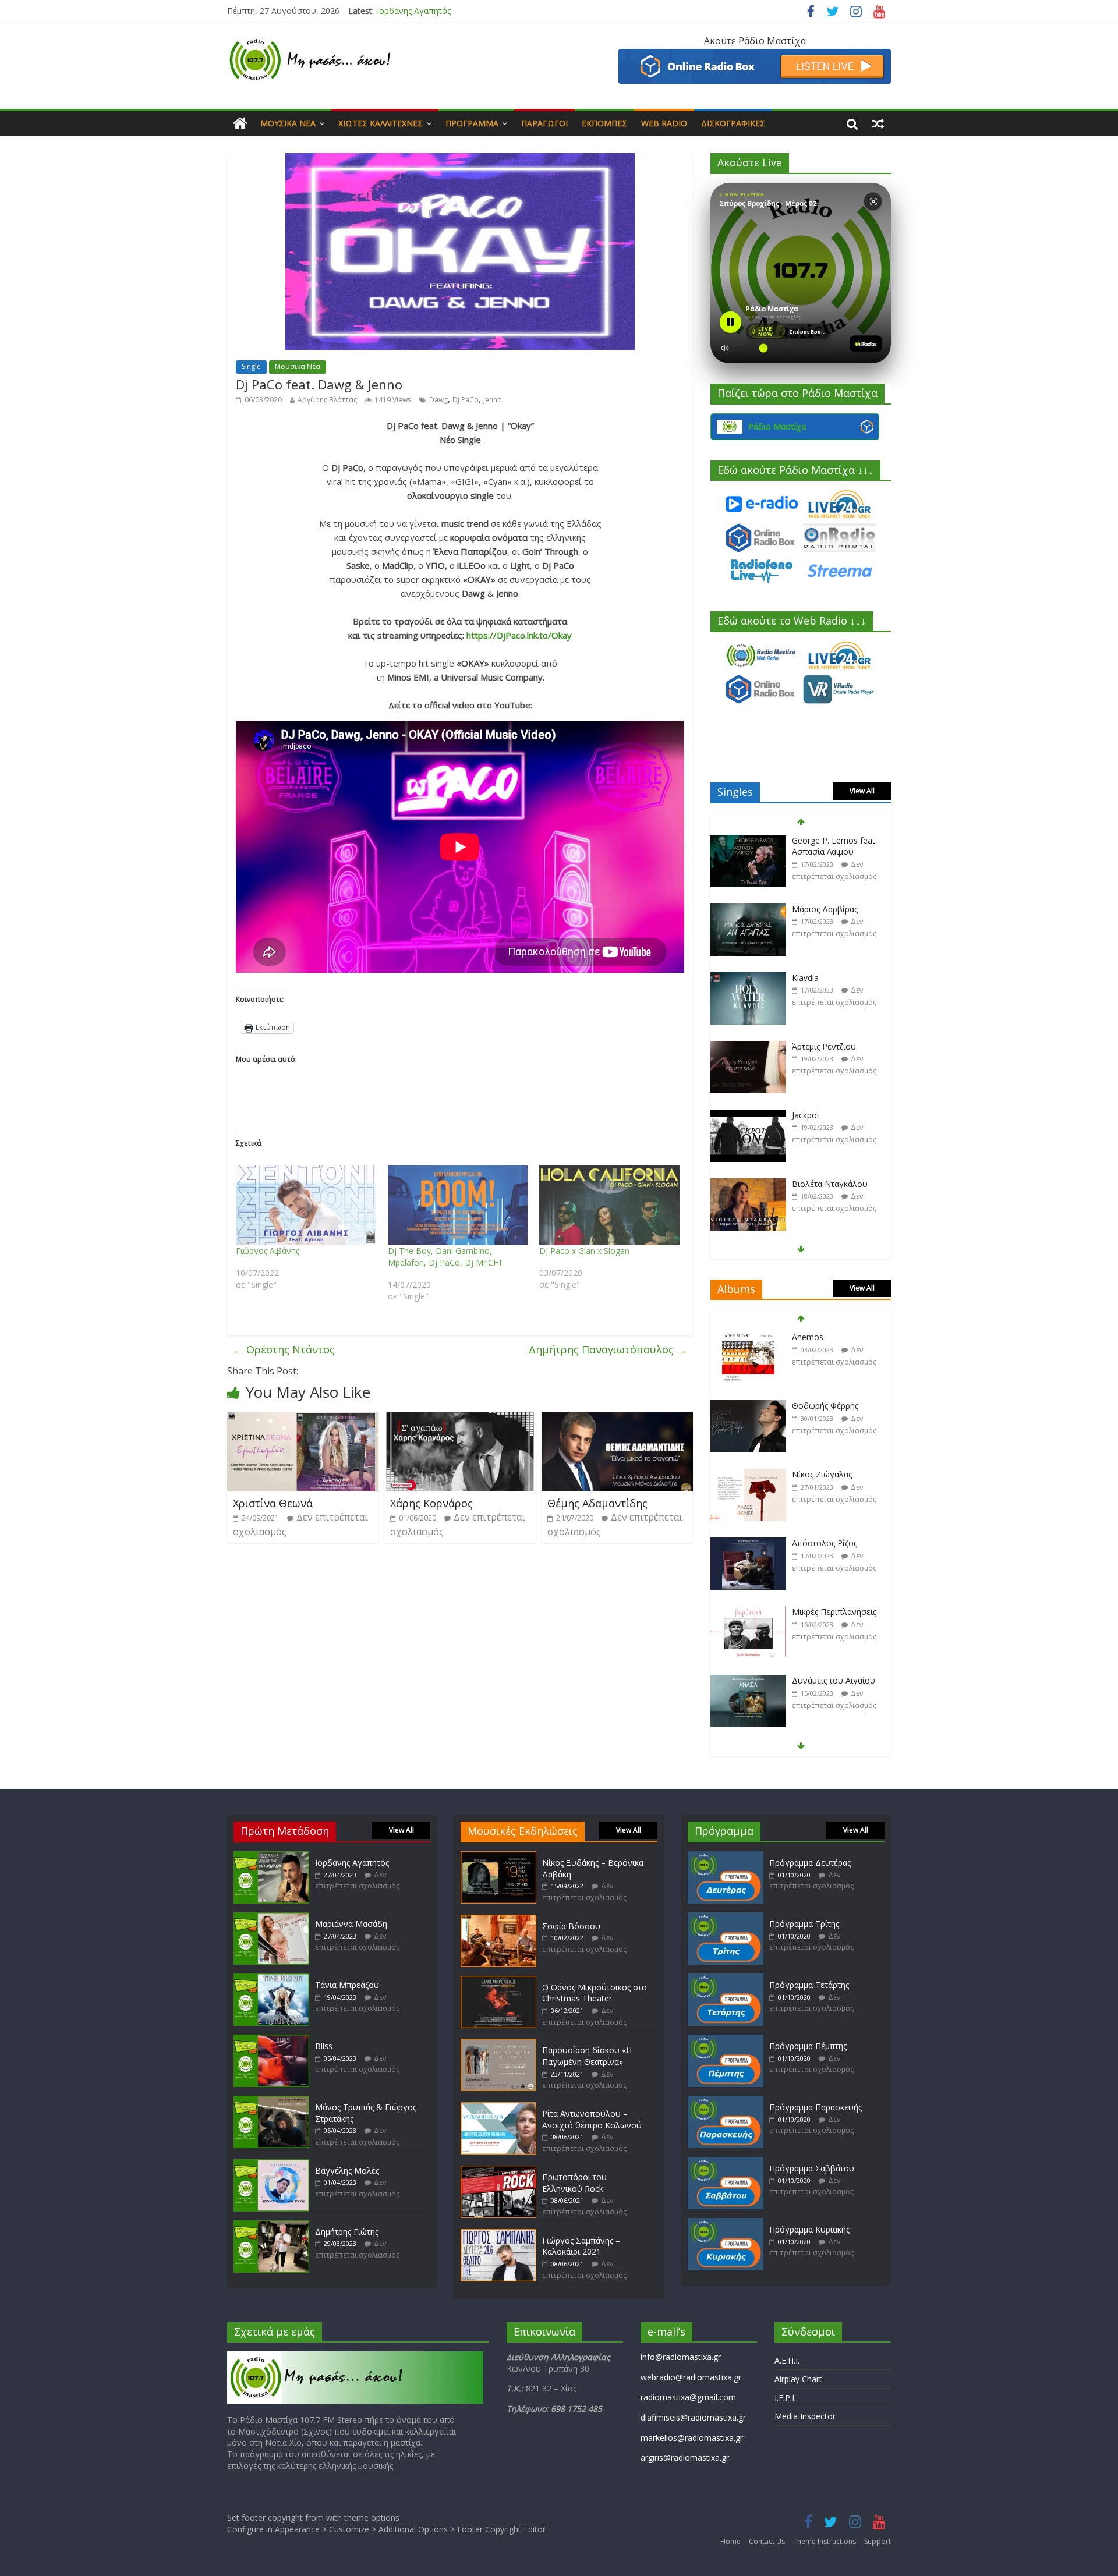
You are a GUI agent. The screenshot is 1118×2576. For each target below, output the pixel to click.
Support (878, 2541)
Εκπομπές (604, 123)
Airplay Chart (798, 2379)
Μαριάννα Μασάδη (413, 11)
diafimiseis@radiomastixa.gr (693, 2417)
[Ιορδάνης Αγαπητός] (271, 1857)
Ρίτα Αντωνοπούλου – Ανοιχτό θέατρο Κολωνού (592, 2119)
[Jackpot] (748, 1047)
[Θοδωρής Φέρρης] (748, 1337)
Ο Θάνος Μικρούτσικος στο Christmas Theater (595, 1993)
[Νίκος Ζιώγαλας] (748, 1406)
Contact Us (767, 2541)
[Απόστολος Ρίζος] (748, 1475)
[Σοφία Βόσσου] (498, 1920)
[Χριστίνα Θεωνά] (303, 1419)
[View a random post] (878, 123)
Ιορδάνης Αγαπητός (352, 1863)
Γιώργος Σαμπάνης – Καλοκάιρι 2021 (581, 2246)
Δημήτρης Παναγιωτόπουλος (608, 1349)
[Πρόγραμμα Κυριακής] (726, 2224)
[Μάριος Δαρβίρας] (748, 841)
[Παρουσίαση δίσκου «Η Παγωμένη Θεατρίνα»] (498, 2044)
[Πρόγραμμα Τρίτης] (726, 1918)
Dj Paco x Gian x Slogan (584, 1251)
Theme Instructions (825, 2541)
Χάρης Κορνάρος (431, 1503)
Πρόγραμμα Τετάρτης (809, 1985)
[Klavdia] (748, 910)
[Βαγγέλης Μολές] (271, 2165)
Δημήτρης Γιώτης (347, 2232)
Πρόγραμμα (472, 123)
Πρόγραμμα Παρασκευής (815, 2107)
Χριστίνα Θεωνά (273, 1503)
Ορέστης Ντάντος (284, 1349)
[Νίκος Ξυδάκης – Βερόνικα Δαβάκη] (498, 1857)
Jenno (493, 400)
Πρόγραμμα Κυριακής (809, 2229)
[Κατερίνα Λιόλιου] (748, 1184)
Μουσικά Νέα (288, 123)
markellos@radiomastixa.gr (692, 2438)
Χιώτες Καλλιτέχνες (381, 123)
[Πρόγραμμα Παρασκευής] (726, 2101)
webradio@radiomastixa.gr (691, 2377)
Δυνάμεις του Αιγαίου (834, 1612)
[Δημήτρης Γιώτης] (271, 2226)
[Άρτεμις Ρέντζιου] (748, 978)
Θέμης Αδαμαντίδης (597, 1503)
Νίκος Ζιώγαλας (822, 1406)
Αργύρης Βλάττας (327, 400)
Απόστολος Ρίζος (825, 1474)
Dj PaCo (466, 400)
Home (730, 2541)
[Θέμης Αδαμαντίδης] (617, 1419)
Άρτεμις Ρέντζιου (824, 978)
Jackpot (806, 1046)
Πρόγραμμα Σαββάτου (812, 2168)
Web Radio (664, 123)
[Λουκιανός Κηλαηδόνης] (748, 1681)
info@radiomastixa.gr (681, 2357)
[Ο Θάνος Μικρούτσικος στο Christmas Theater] (498, 1981)
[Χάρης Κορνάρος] (460, 1419)
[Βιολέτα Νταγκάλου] (748, 1116)
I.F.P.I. (785, 2398)
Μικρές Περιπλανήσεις (834, 1543)
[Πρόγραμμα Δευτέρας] (726, 1857)
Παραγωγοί (544, 123)
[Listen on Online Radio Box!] (755, 56)
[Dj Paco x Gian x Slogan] (609, 1206)
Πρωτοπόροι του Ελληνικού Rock (574, 2183)
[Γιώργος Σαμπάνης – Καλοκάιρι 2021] (498, 2235)
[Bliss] (271, 2040)
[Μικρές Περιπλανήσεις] (748, 1544)
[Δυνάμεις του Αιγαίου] (748, 1612)
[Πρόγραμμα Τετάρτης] (726, 1979)
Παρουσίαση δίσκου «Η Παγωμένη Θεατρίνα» (587, 2056)
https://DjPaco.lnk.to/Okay (519, 635)
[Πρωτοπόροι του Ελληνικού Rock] (498, 2171)
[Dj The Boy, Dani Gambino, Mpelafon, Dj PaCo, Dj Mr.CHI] (458, 1206)
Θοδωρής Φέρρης (825, 1337)
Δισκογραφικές (733, 123)
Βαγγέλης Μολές (347, 2171)
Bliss (324, 2046)
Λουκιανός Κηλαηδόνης (836, 1680)
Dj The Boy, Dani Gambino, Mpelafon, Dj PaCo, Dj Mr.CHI (445, 1257)
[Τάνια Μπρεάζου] (271, 1979)
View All (862, 791)
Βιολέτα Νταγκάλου (830, 1115)
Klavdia (805, 909)
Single (251, 366)
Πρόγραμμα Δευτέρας (810, 1863)
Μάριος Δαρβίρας (825, 840)
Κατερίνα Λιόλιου (825, 1184)
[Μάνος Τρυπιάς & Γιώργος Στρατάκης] (271, 2101)
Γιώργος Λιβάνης (268, 1251)
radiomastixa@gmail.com (688, 2397)
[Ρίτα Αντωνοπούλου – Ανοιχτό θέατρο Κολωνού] (498, 2108)
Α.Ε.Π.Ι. (787, 2360)
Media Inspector (805, 2416)
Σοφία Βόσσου (571, 1926)
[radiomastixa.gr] (240, 123)
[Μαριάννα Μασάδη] (271, 1918)
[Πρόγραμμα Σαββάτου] (726, 2162)
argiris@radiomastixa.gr (685, 2458)
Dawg (438, 400)
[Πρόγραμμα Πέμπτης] (726, 2040)
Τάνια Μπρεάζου (347, 1985)
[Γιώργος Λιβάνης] (306, 1206)
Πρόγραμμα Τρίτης (804, 1924)
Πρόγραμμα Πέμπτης (808, 2046)
